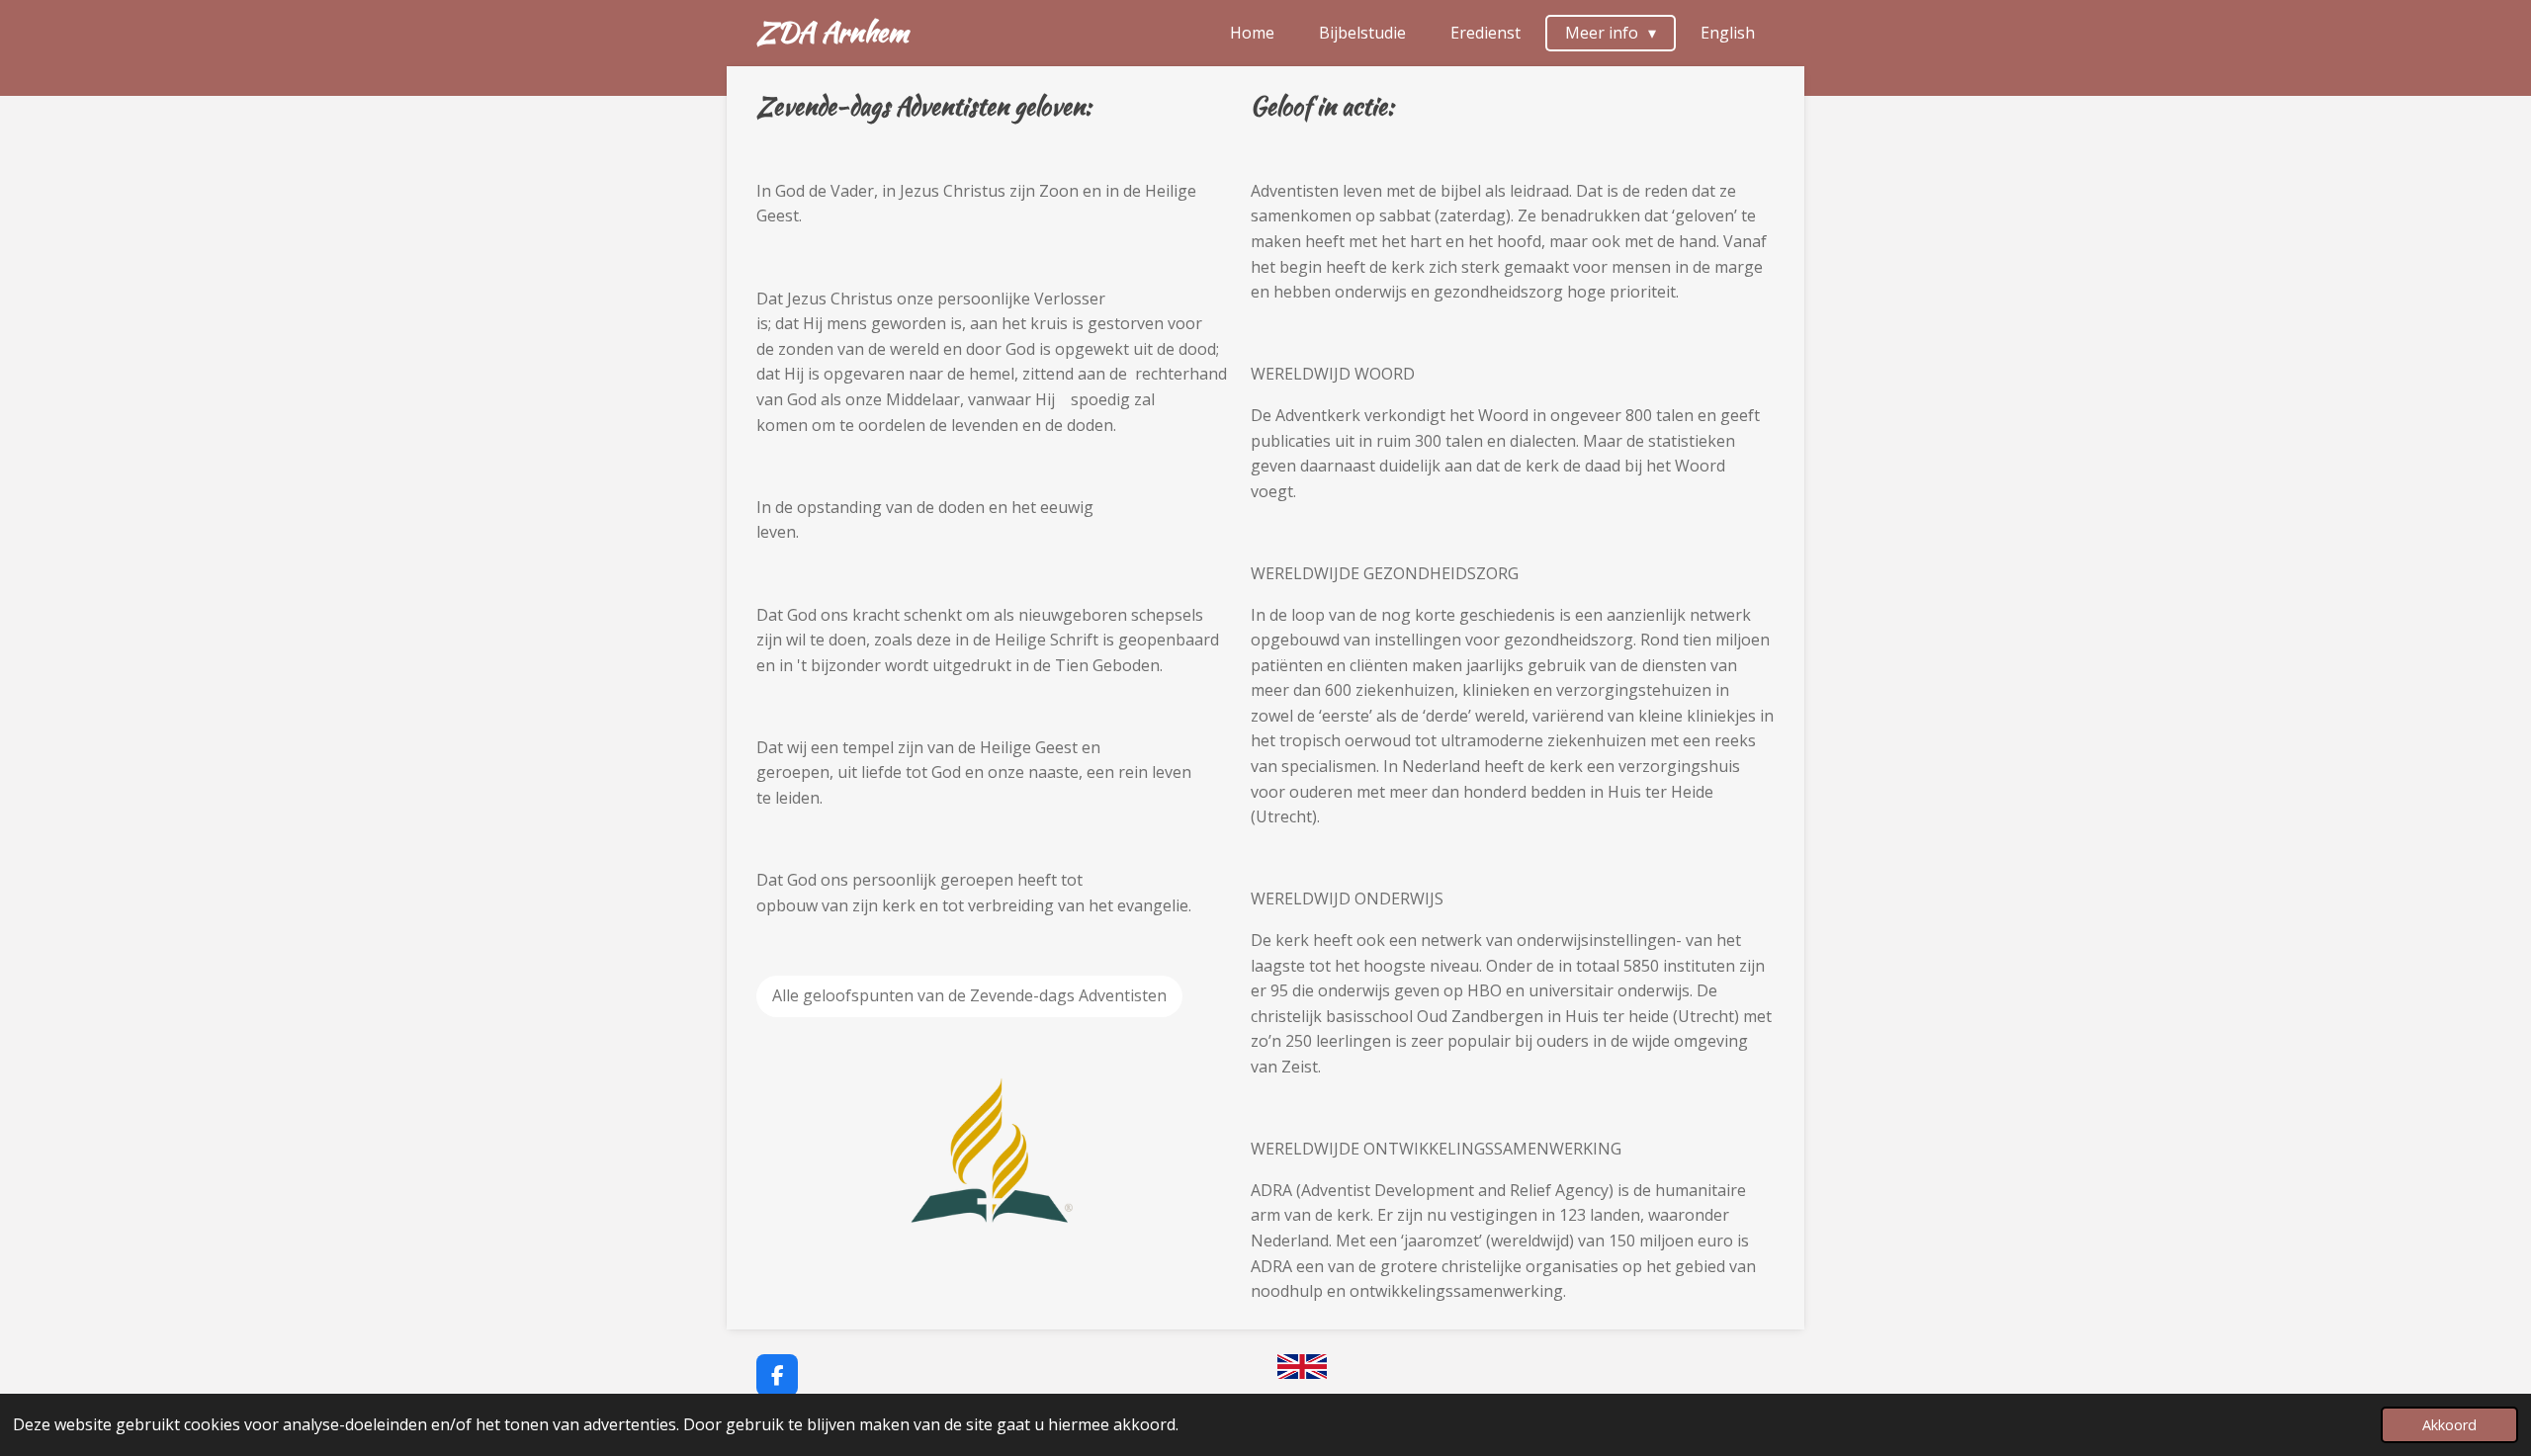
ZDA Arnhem (832, 32)
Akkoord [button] (2449, 1425)
